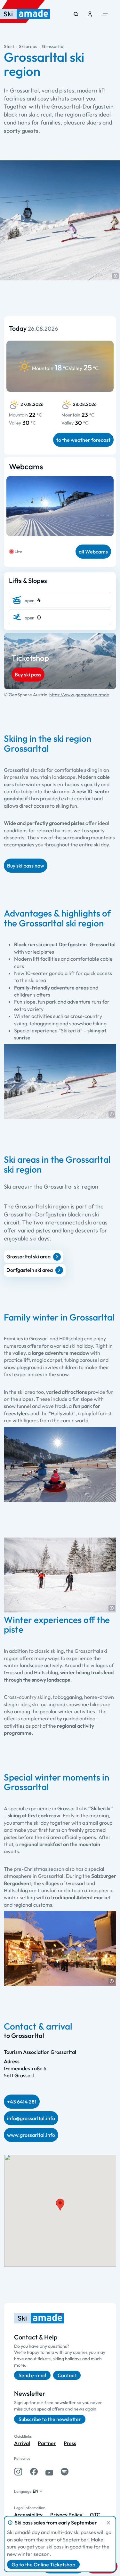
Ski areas (28, 46)
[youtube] (49, 2472)
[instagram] (18, 2472)
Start (9, 46)
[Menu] (105, 14)
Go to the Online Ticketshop (43, 2564)
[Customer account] (90, 14)
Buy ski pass (28, 674)
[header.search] (76, 14)
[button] (116, 276)
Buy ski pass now (26, 866)
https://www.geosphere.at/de (79, 695)
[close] (108, 2523)
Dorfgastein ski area (30, 1270)
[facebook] (34, 2472)
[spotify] (65, 2472)
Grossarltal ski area (28, 1256)
